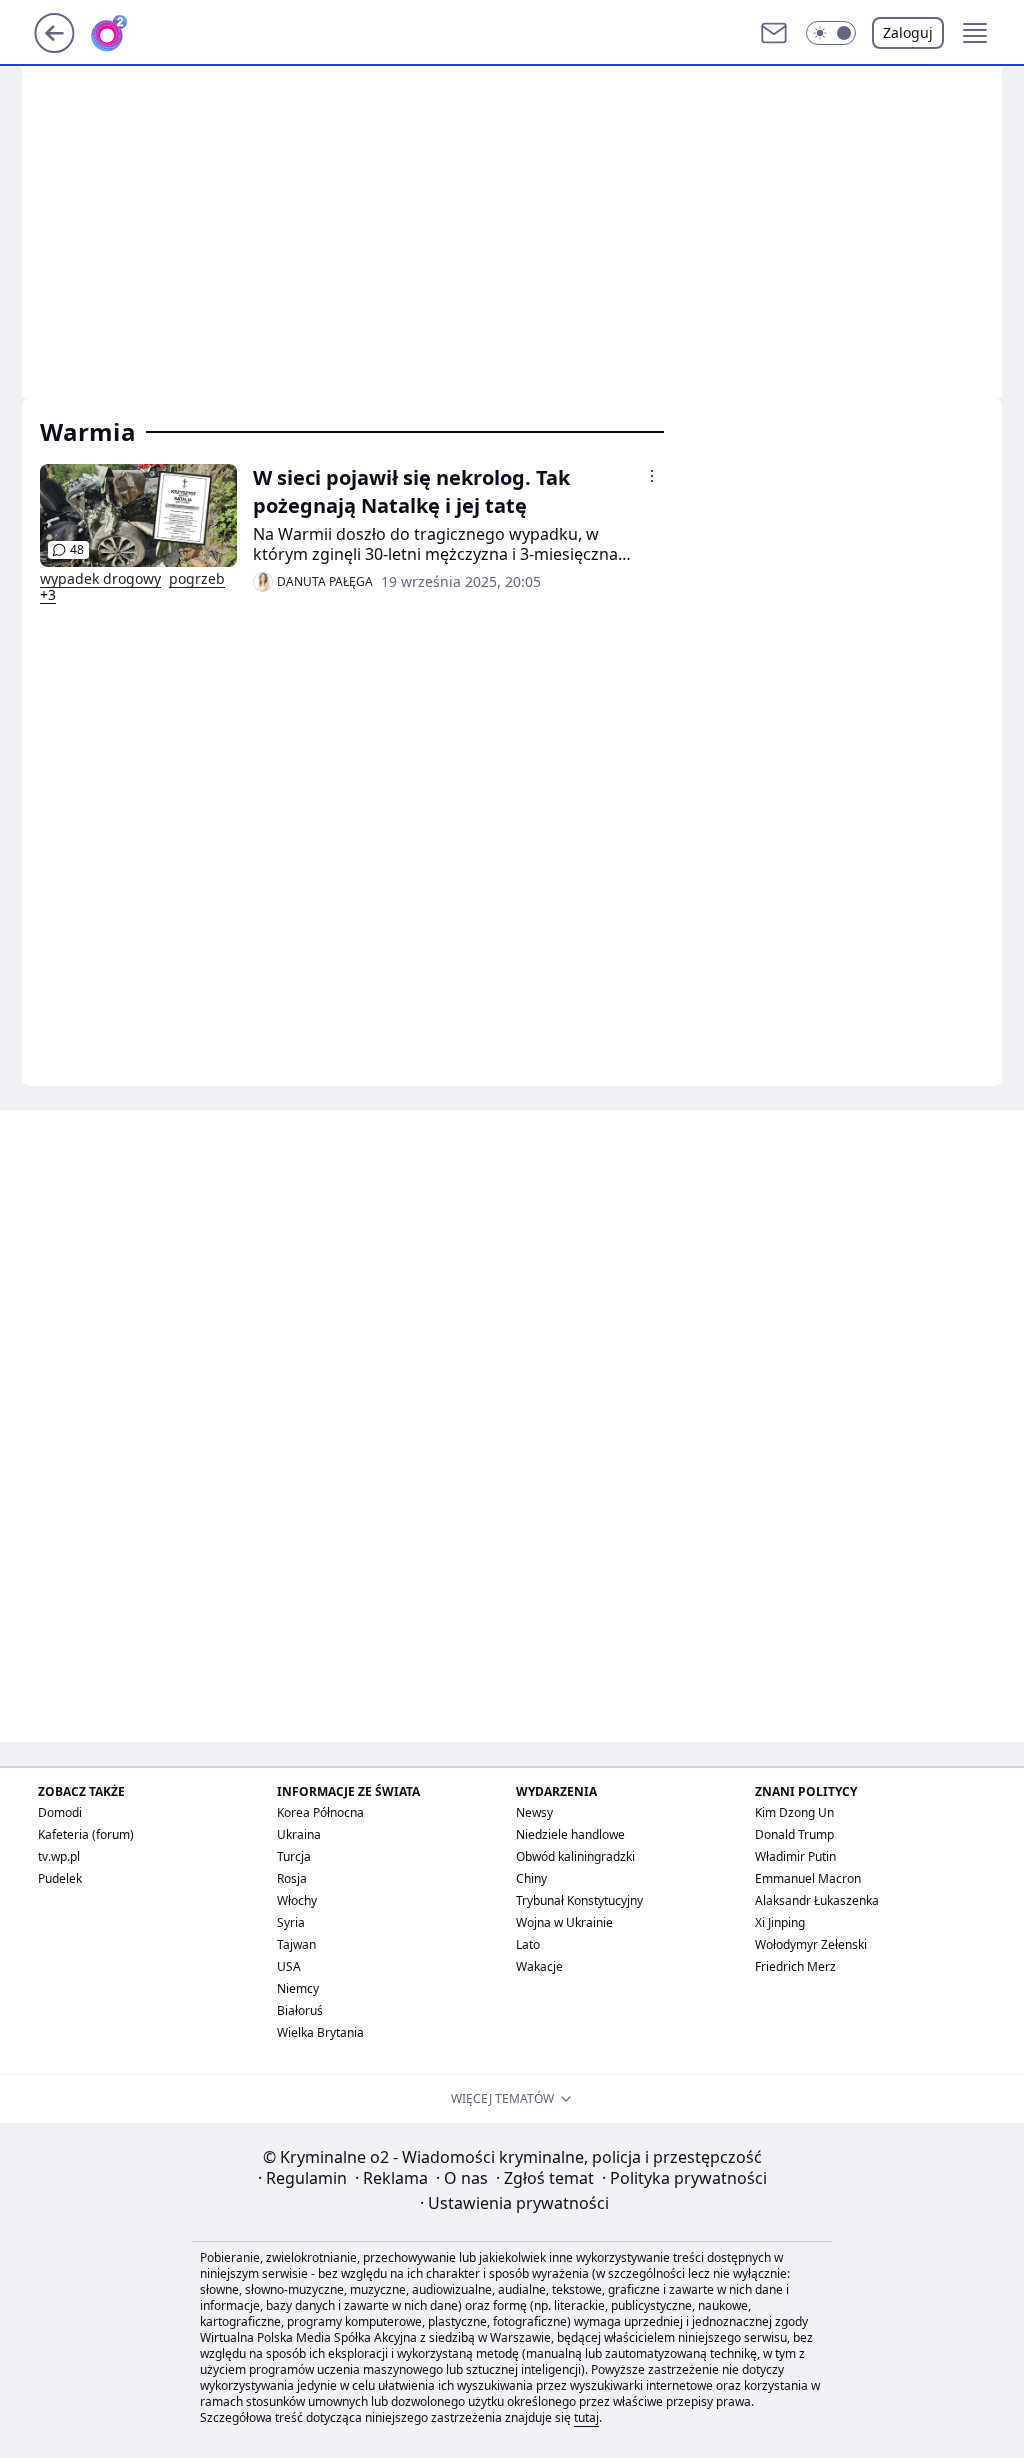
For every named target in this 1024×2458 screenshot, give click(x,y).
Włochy (297, 1900)
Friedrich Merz (795, 1966)
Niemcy (298, 1988)
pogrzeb (197, 579)
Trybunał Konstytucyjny (579, 1900)
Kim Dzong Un (794, 1812)
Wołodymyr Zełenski (811, 1944)
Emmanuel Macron (808, 1878)
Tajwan (296, 1944)
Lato (528, 1944)
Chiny (531, 1878)
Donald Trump (794, 1834)
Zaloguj (908, 32)
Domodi (60, 1812)
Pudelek (60, 1878)
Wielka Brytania (320, 2032)
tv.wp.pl (59, 1856)
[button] (831, 33)
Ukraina (299, 1834)
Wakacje (539, 1966)
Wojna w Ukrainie (564, 1922)
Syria (291, 1922)
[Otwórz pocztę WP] (774, 33)
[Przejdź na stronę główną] (54, 47)
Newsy (534, 1812)
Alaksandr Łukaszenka (817, 1900)
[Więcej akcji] (652, 476)
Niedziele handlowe (570, 1834)
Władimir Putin (795, 1856)
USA (289, 1966)
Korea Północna (320, 1812)
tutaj (586, 2417)
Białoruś (300, 2010)
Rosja (292, 1878)
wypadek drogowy (100, 579)
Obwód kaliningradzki (575, 1856)
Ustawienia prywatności (514, 2203)
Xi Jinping (780, 1922)
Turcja (294, 1856)
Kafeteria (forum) (86, 1834)
